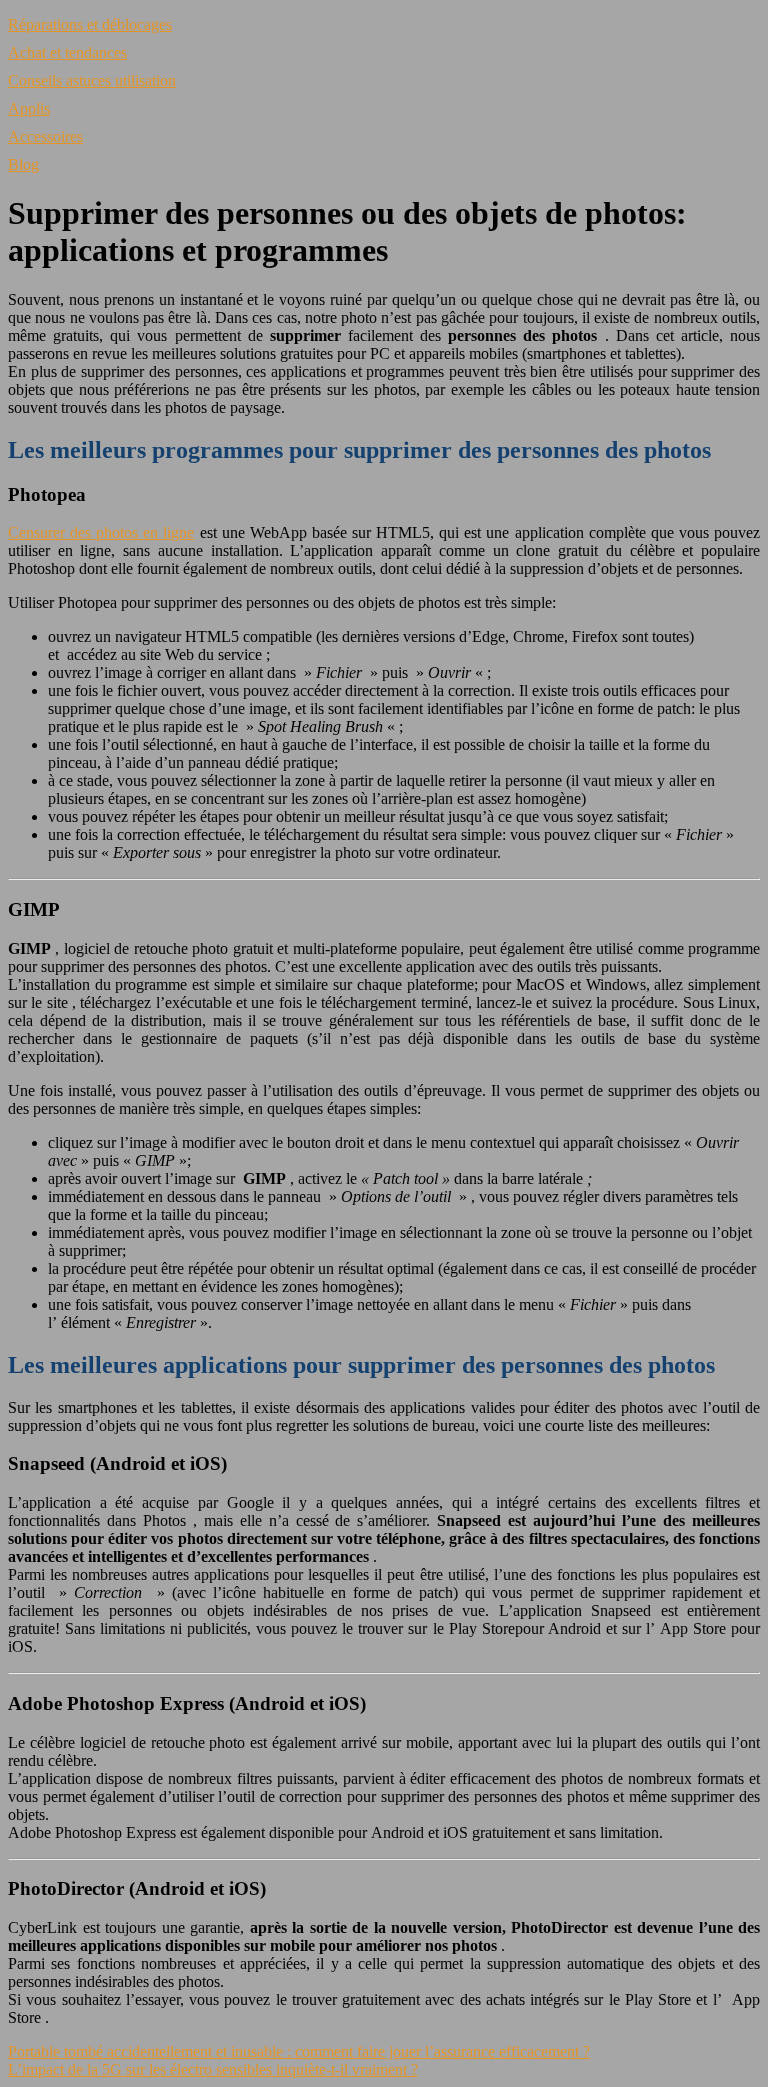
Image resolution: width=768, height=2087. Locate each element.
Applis (29, 108)
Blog (23, 164)
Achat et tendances (67, 52)
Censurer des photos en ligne (101, 532)
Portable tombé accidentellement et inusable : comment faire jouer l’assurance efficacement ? (299, 2051)
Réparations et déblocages (90, 24)
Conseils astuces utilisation (92, 80)
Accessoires (45, 136)
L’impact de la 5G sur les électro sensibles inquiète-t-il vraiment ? (213, 2069)
